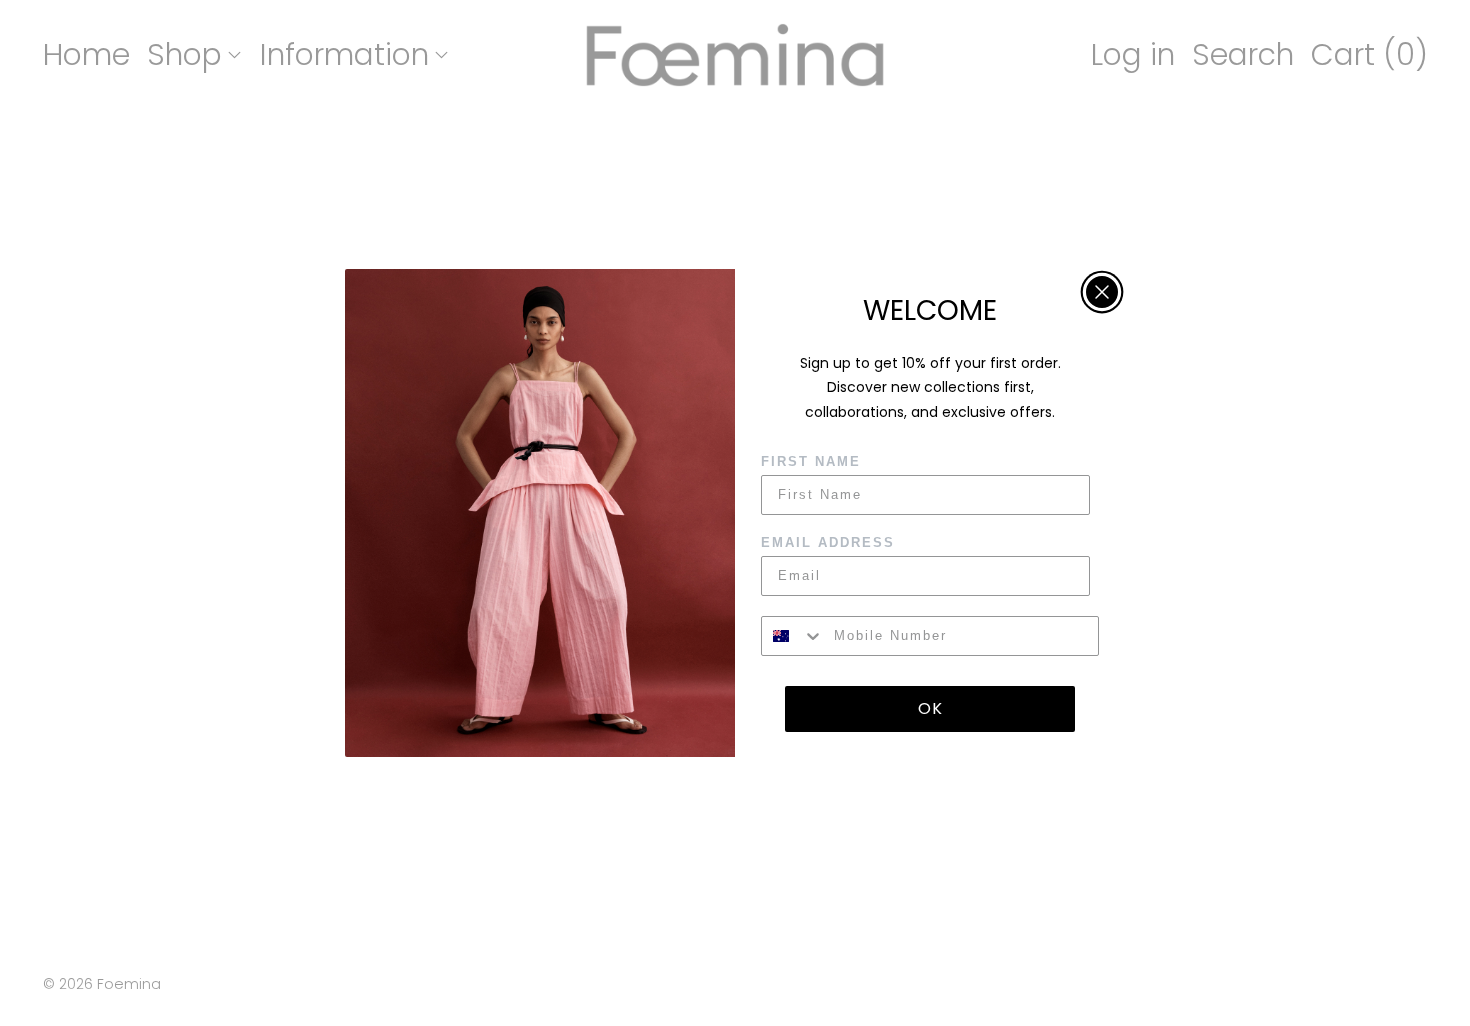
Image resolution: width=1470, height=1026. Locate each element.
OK (930, 708)
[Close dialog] (1102, 292)
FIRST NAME (811, 461)
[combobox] (793, 636)
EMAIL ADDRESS (828, 542)
